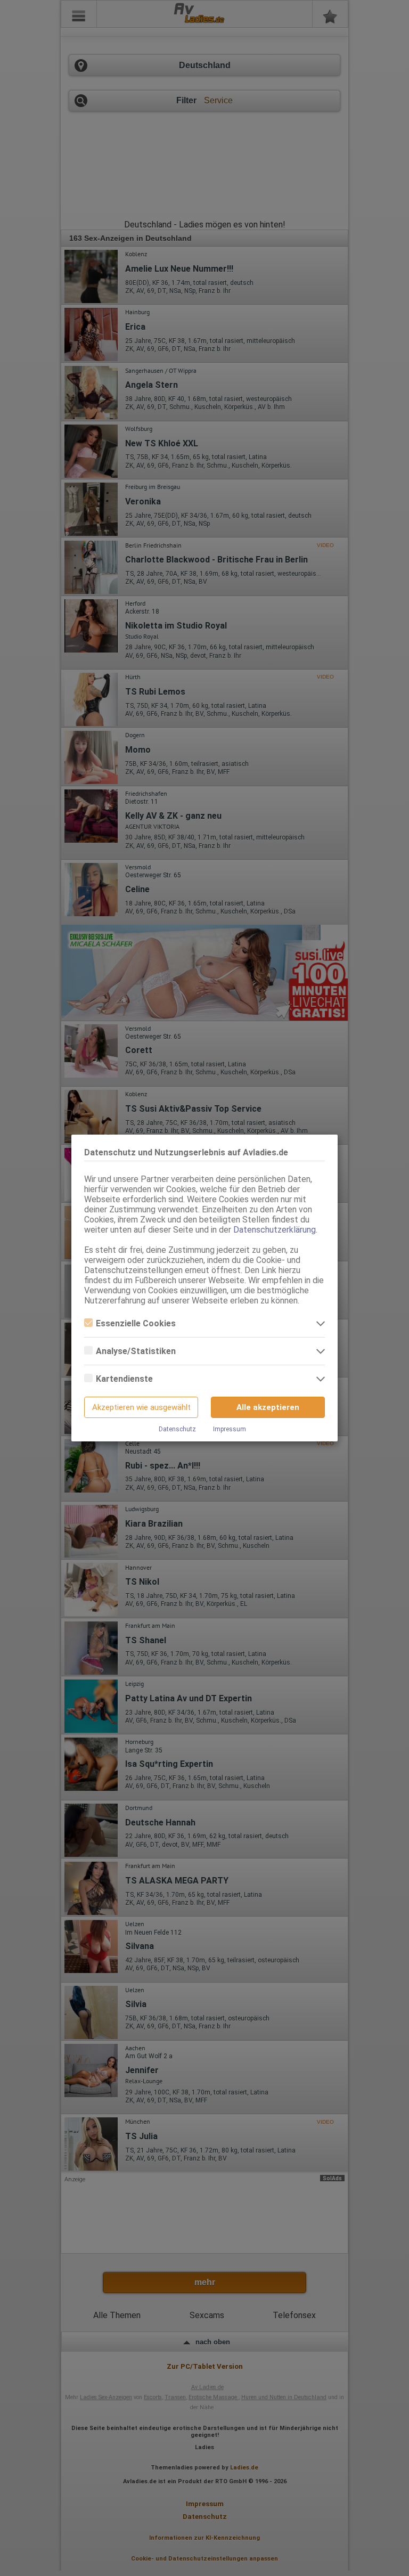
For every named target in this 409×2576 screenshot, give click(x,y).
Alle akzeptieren (268, 1407)
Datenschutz (177, 1429)
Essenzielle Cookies (136, 1323)
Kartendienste (124, 1379)
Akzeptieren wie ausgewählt (141, 1407)
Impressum (230, 1429)
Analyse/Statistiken (136, 1351)
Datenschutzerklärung (275, 1230)
